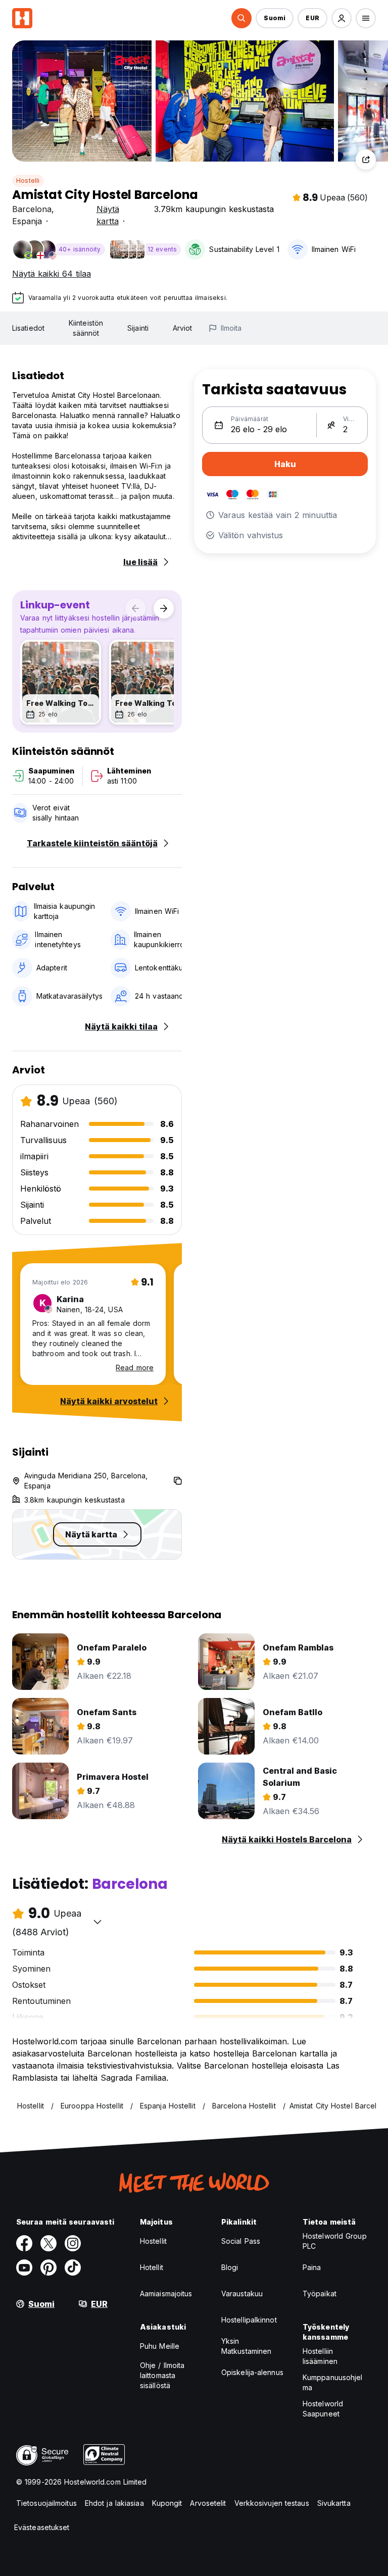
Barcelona (32, 209)
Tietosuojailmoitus (46, 2503)
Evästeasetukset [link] (42, 2527)
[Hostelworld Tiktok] (73, 2268)
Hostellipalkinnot (249, 2320)
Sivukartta (334, 2503)
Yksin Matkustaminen (246, 2346)
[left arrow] (135, 608)
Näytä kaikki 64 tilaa (52, 274)
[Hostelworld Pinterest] (48, 2268)
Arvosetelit (208, 2503)
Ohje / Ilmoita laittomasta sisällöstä (162, 2375)
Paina (312, 2267)
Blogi (230, 2267)
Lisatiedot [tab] (28, 328)
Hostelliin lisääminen (320, 2356)
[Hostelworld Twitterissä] (48, 2243)
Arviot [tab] (183, 328)
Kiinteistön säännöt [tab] (86, 328)
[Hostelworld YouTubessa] (24, 2268)
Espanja (27, 221)
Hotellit (152, 2267)
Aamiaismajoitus (166, 2294)
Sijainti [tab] (138, 328)
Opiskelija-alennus (252, 2372)
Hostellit (153, 2241)
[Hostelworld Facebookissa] (24, 2243)
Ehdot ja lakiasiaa (114, 2503)
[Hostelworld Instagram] (73, 2243)
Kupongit (167, 2503)
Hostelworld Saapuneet (323, 2409)
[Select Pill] (241, 18)
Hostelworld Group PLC (335, 2241)
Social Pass (241, 2241)
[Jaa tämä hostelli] (366, 160)
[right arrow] (164, 608)
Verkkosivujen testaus (272, 2503)
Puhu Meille (160, 2346)
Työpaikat (320, 2294)
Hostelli (28, 181)
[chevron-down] (98, 1922)
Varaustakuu (242, 2294)
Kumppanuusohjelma (333, 2382)
